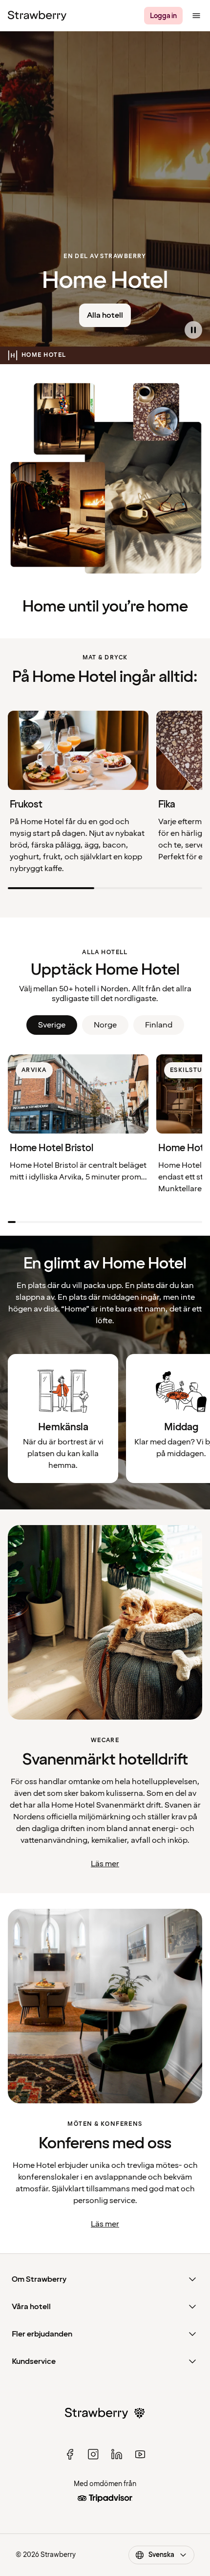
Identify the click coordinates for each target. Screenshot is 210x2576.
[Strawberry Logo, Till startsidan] (37, 16)
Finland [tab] (159, 1025)
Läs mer (105, 1864)
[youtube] (140, 2454)
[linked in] (117, 2454)
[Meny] (196, 16)
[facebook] (70, 2454)
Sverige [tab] (52, 1025)
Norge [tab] (105, 1025)
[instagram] (93, 2454)
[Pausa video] (193, 330)
